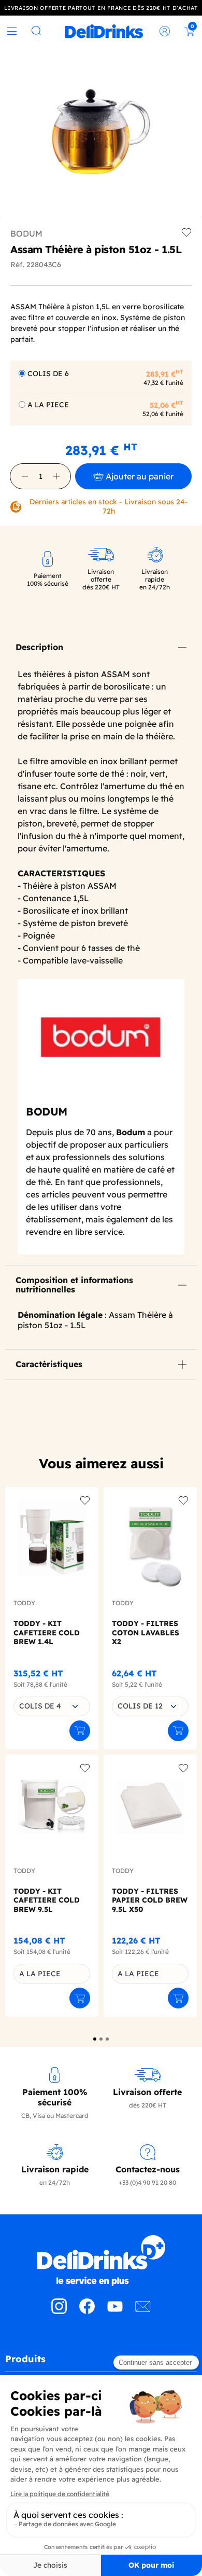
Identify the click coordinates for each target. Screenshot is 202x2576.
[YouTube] (115, 2311)
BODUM (26, 233)
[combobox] (52, 1706)
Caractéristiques (49, 1364)
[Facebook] (87, 2311)
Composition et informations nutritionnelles (74, 1285)
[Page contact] (143, 2311)
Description (39, 647)
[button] (25, 476)
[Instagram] (59, 2311)
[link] (104, 31)
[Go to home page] (101, 2261)
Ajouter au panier (140, 476)
